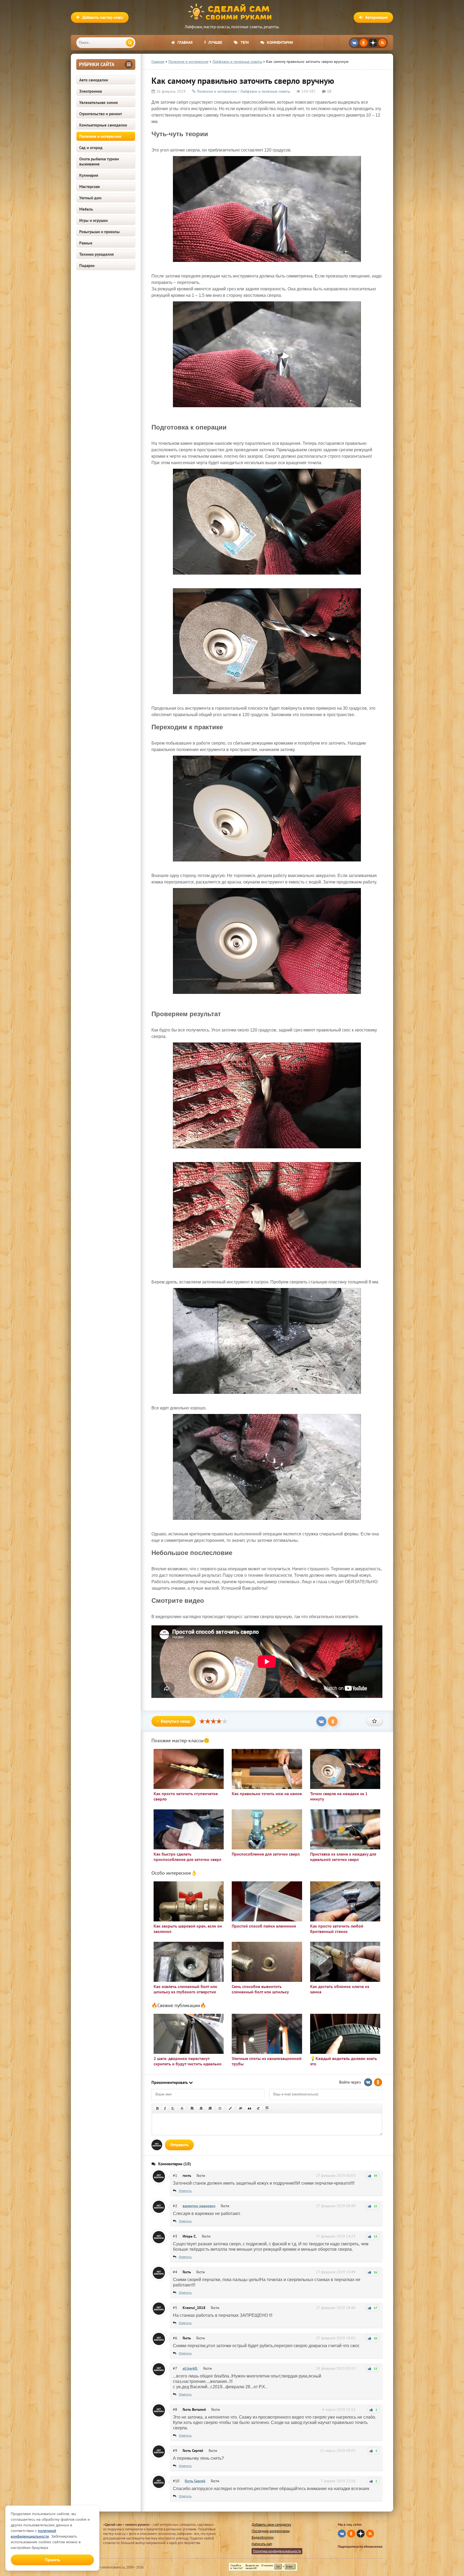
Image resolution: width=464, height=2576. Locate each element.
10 (329, 91)
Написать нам (262, 2544)
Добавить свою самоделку (271, 2525)
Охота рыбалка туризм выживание (99, 161)
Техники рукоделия (97, 254)
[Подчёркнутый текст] (173, 2108)
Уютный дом (90, 198)
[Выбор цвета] (230, 2108)
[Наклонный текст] (165, 2108)
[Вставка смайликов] (220, 2108)
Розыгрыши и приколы (99, 232)
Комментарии (280, 42)
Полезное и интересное (100, 136)
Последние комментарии (271, 2531)
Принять (52, 2560)
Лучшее (215, 42)
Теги (245, 42)
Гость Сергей (195, 2481)
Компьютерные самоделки (103, 125)
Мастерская (90, 187)
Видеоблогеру (263, 2537)
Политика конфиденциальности (277, 2551)
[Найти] (130, 43)
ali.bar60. (190, 2368)
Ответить (185, 2191)
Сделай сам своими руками (232, 12)
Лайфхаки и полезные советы (265, 91)
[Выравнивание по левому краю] (192, 2108)
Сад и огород (91, 148)
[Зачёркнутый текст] (182, 2108)
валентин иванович (199, 2206)
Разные (86, 243)
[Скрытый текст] (241, 2108)
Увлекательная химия (99, 102)
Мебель (86, 209)
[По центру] (201, 2108)
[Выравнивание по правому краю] (210, 2108)
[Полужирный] (157, 2108)
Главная (185, 42)
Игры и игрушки (93, 220)
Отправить (179, 2145)
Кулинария (89, 175)
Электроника (90, 91)
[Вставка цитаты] (249, 2108)
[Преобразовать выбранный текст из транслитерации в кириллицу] (258, 2108)
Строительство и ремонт (101, 114)
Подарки (87, 266)
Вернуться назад (175, 1721)
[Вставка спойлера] (267, 2108)
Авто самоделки (94, 80)
